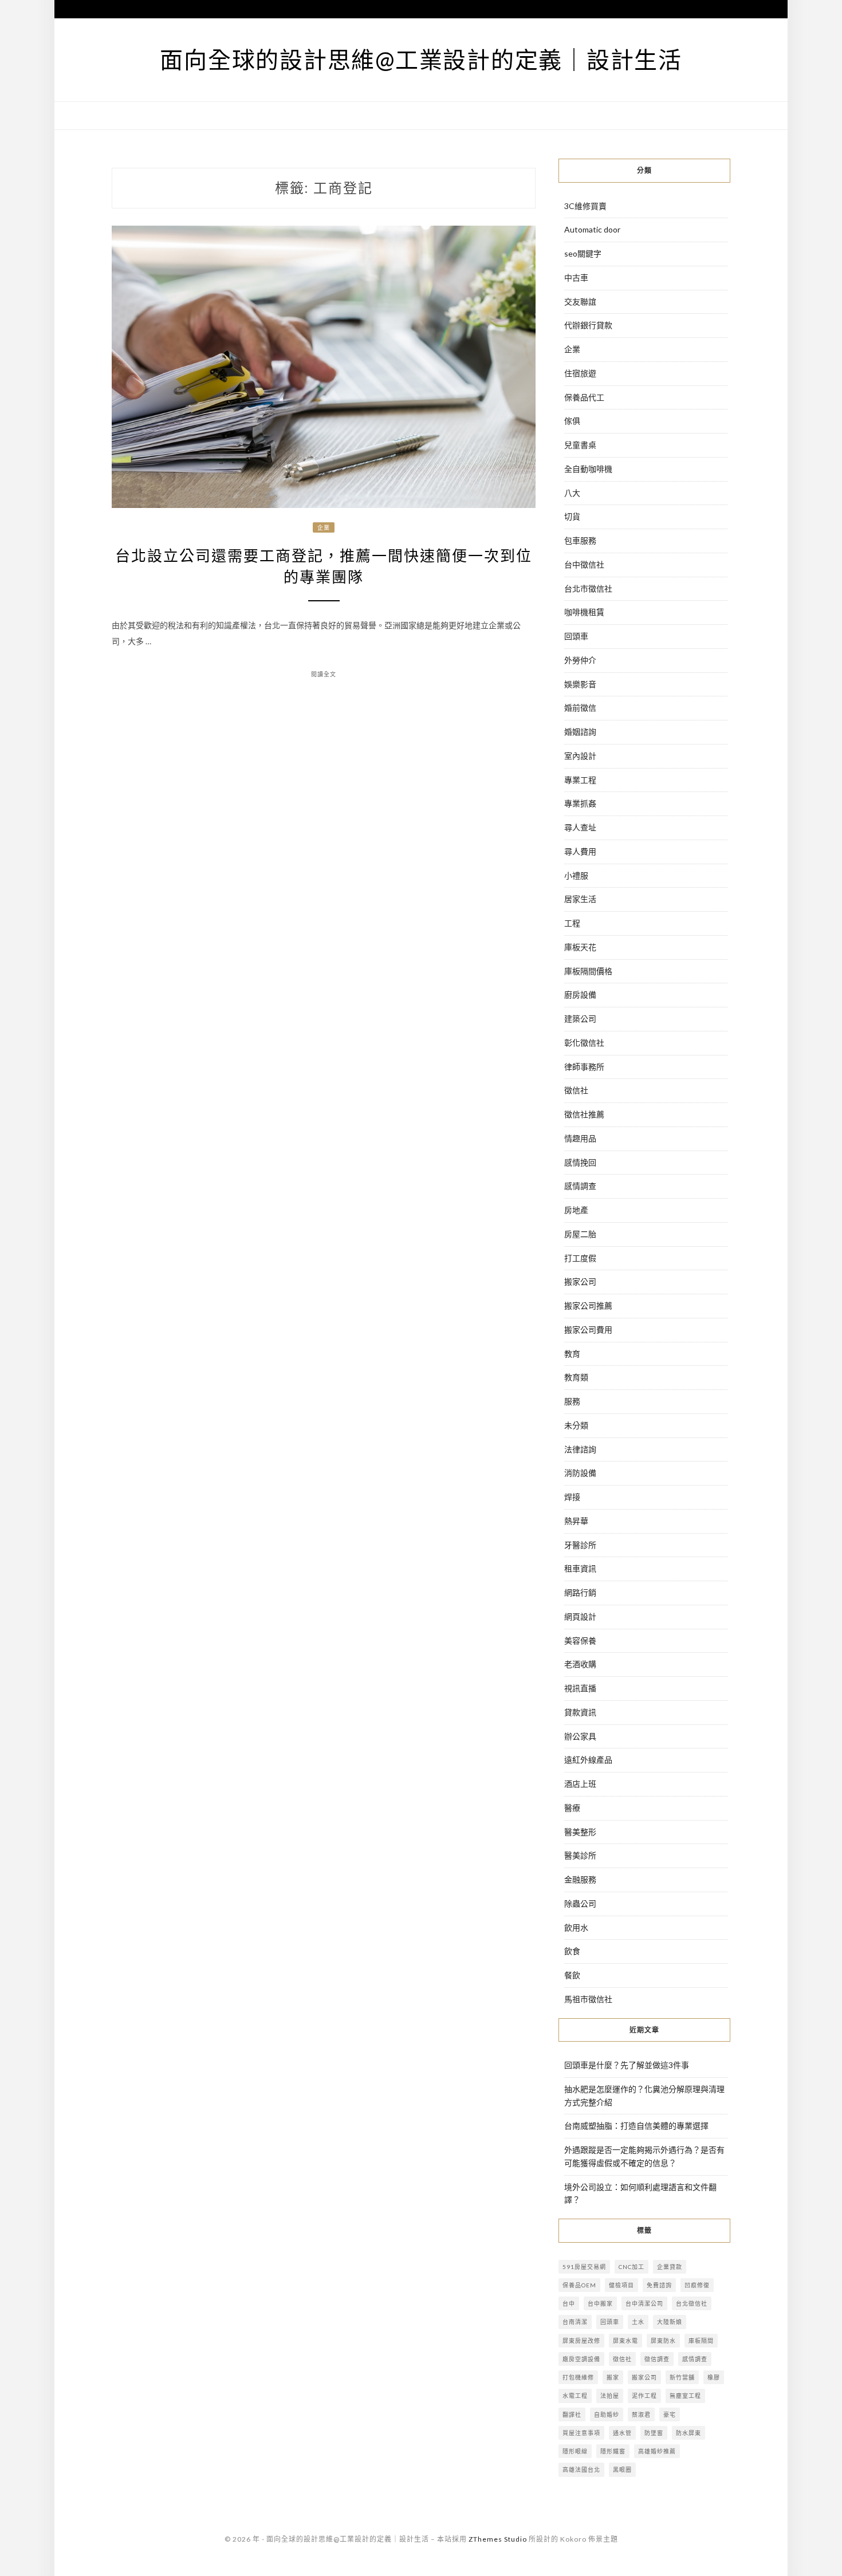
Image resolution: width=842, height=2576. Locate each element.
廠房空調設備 (581, 2359)
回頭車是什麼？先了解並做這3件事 (627, 2065)
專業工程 (580, 780)
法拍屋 (610, 2396)
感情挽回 (580, 1162)
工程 (572, 923)
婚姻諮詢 (580, 732)
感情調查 (580, 1186)
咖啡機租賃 (584, 612)
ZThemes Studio (498, 2539)
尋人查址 (580, 827)
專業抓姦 (580, 803)
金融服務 (580, 1879)
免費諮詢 (659, 2285)
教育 (572, 1354)
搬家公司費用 (588, 1330)
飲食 (572, 1951)
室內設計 (580, 756)
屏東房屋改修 (581, 2341)
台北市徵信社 (588, 588)
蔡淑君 (641, 2414)
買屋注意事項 (581, 2433)
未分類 (576, 1425)
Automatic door (592, 229)
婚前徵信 (580, 708)
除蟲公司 (580, 1903)
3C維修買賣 (585, 206)
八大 (572, 493)
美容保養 (580, 1640)
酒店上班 (580, 1784)
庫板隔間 (701, 2341)
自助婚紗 (607, 2414)
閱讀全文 (324, 674)
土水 (638, 2322)
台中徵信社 (584, 564)
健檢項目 (621, 2285)
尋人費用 (580, 851)
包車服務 (580, 540)
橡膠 (714, 2377)
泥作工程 (644, 2396)
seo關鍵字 (583, 253)
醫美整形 (580, 1832)
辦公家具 (580, 1736)
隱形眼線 (575, 2451)
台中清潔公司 (644, 2303)
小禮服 (576, 875)
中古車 (576, 277)
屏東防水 (663, 2341)
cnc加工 (631, 2267)
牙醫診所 (580, 1545)
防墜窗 (654, 2433)
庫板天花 (580, 947)
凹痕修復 (697, 2285)
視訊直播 (580, 1688)
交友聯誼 (580, 302)
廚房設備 (580, 994)
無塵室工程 (685, 2396)
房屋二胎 (580, 1234)
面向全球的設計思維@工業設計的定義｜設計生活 (421, 60)
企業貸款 (670, 2267)
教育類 (576, 1377)
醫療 (572, 1808)
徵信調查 (657, 2359)
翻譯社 (572, 2414)
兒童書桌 (580, 445)
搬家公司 (580, 1281)
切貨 (572, 516)
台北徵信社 (692, 2303)
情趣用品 (580, 1138)
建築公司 (580, 1019)
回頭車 (576, 636)
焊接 (572, 1497)
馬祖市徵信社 (588, 1999)
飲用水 (576, 1927)
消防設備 (580, 1473)
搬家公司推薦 (588, 1305)
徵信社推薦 (584, 1114)
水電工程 (575, 2396)
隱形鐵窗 (613, 2451)
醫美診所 (580, 1855)
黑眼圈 (622, 2469)
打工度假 (580, 1258)
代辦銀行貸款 (588, 325)
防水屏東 (688, 2433)
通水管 (622, 2433)
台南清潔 (575, 2322)
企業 (324, 527)
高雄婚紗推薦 (657, 2451)
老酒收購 (580, 1664)
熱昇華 (576, 1521)
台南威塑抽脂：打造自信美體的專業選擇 (636, 2126)
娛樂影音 (580, 684)
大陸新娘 (670, 2322)
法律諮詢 (580, 1449)
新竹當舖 (682, 2377)
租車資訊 (580, 1568)
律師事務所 (584, 1067)
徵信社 (576, 1090)
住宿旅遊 (580, 373)
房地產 (576, 1210)
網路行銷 (580, 1592)
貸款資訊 (580, 1712)
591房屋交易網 (584, 2267)
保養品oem (579, 2285)
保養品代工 (584, 397)
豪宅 (670, 2414)
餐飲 (572, 1975)
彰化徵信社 (584, 1043)
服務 (572, 1401)
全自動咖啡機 (588, 469)
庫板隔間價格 (588, 971)
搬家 (613, 2377)
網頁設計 (580, 1616)
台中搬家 (600, 2303)
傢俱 (572, 421)
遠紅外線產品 (588, 1760)
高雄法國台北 (581, 2469)
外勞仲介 (580, 660)
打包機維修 (578, 2377)
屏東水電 (625, 2341)
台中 (569, 2303)
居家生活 (580, 899)
